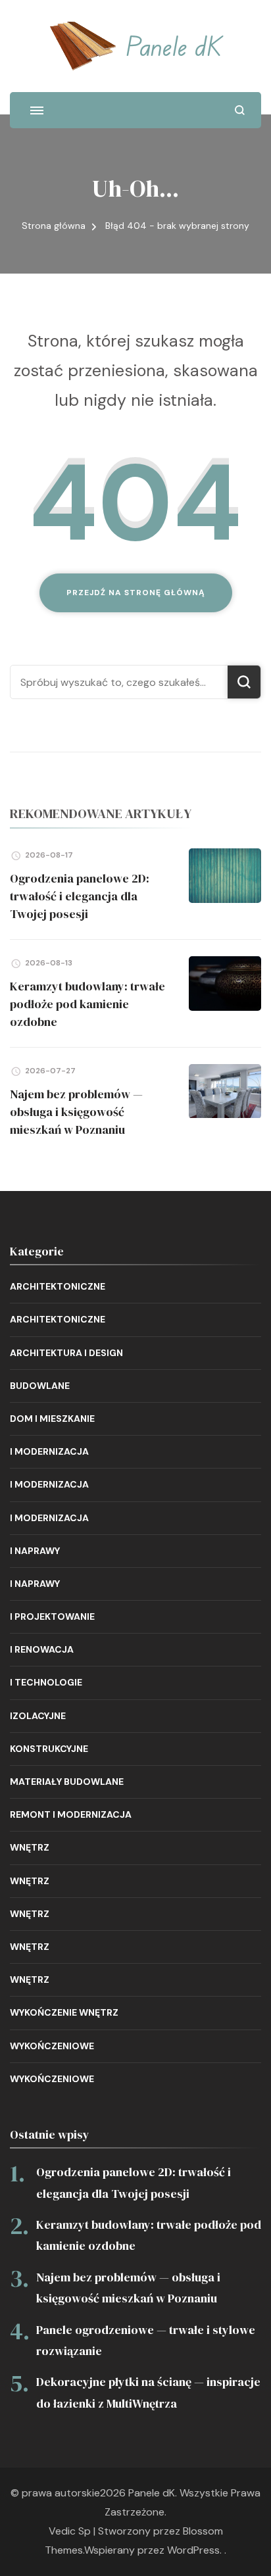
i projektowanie (52, 1616)
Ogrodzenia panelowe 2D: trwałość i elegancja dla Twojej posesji (80, 896)
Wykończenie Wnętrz (64, 2012)
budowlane (40, 1386)
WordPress (193, 2550)
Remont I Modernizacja (71, 1814)
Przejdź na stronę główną (136, 593)
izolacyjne (38, 1716)
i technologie (46, 1682)
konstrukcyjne (49, 1749)
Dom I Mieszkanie (52, 1419)
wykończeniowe (52, 2046)
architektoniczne (58, 1286)
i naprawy (35, 1551)
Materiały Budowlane (67, 1782)
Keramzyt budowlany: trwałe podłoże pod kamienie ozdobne (87, 1004)
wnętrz (30, 1847)
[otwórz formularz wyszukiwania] (240, 110)
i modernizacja (49, 1451)
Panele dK (174, 45)
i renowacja (42, 1649)
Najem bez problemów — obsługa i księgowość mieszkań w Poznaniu (76, 1112)
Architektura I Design (66, 1353)
